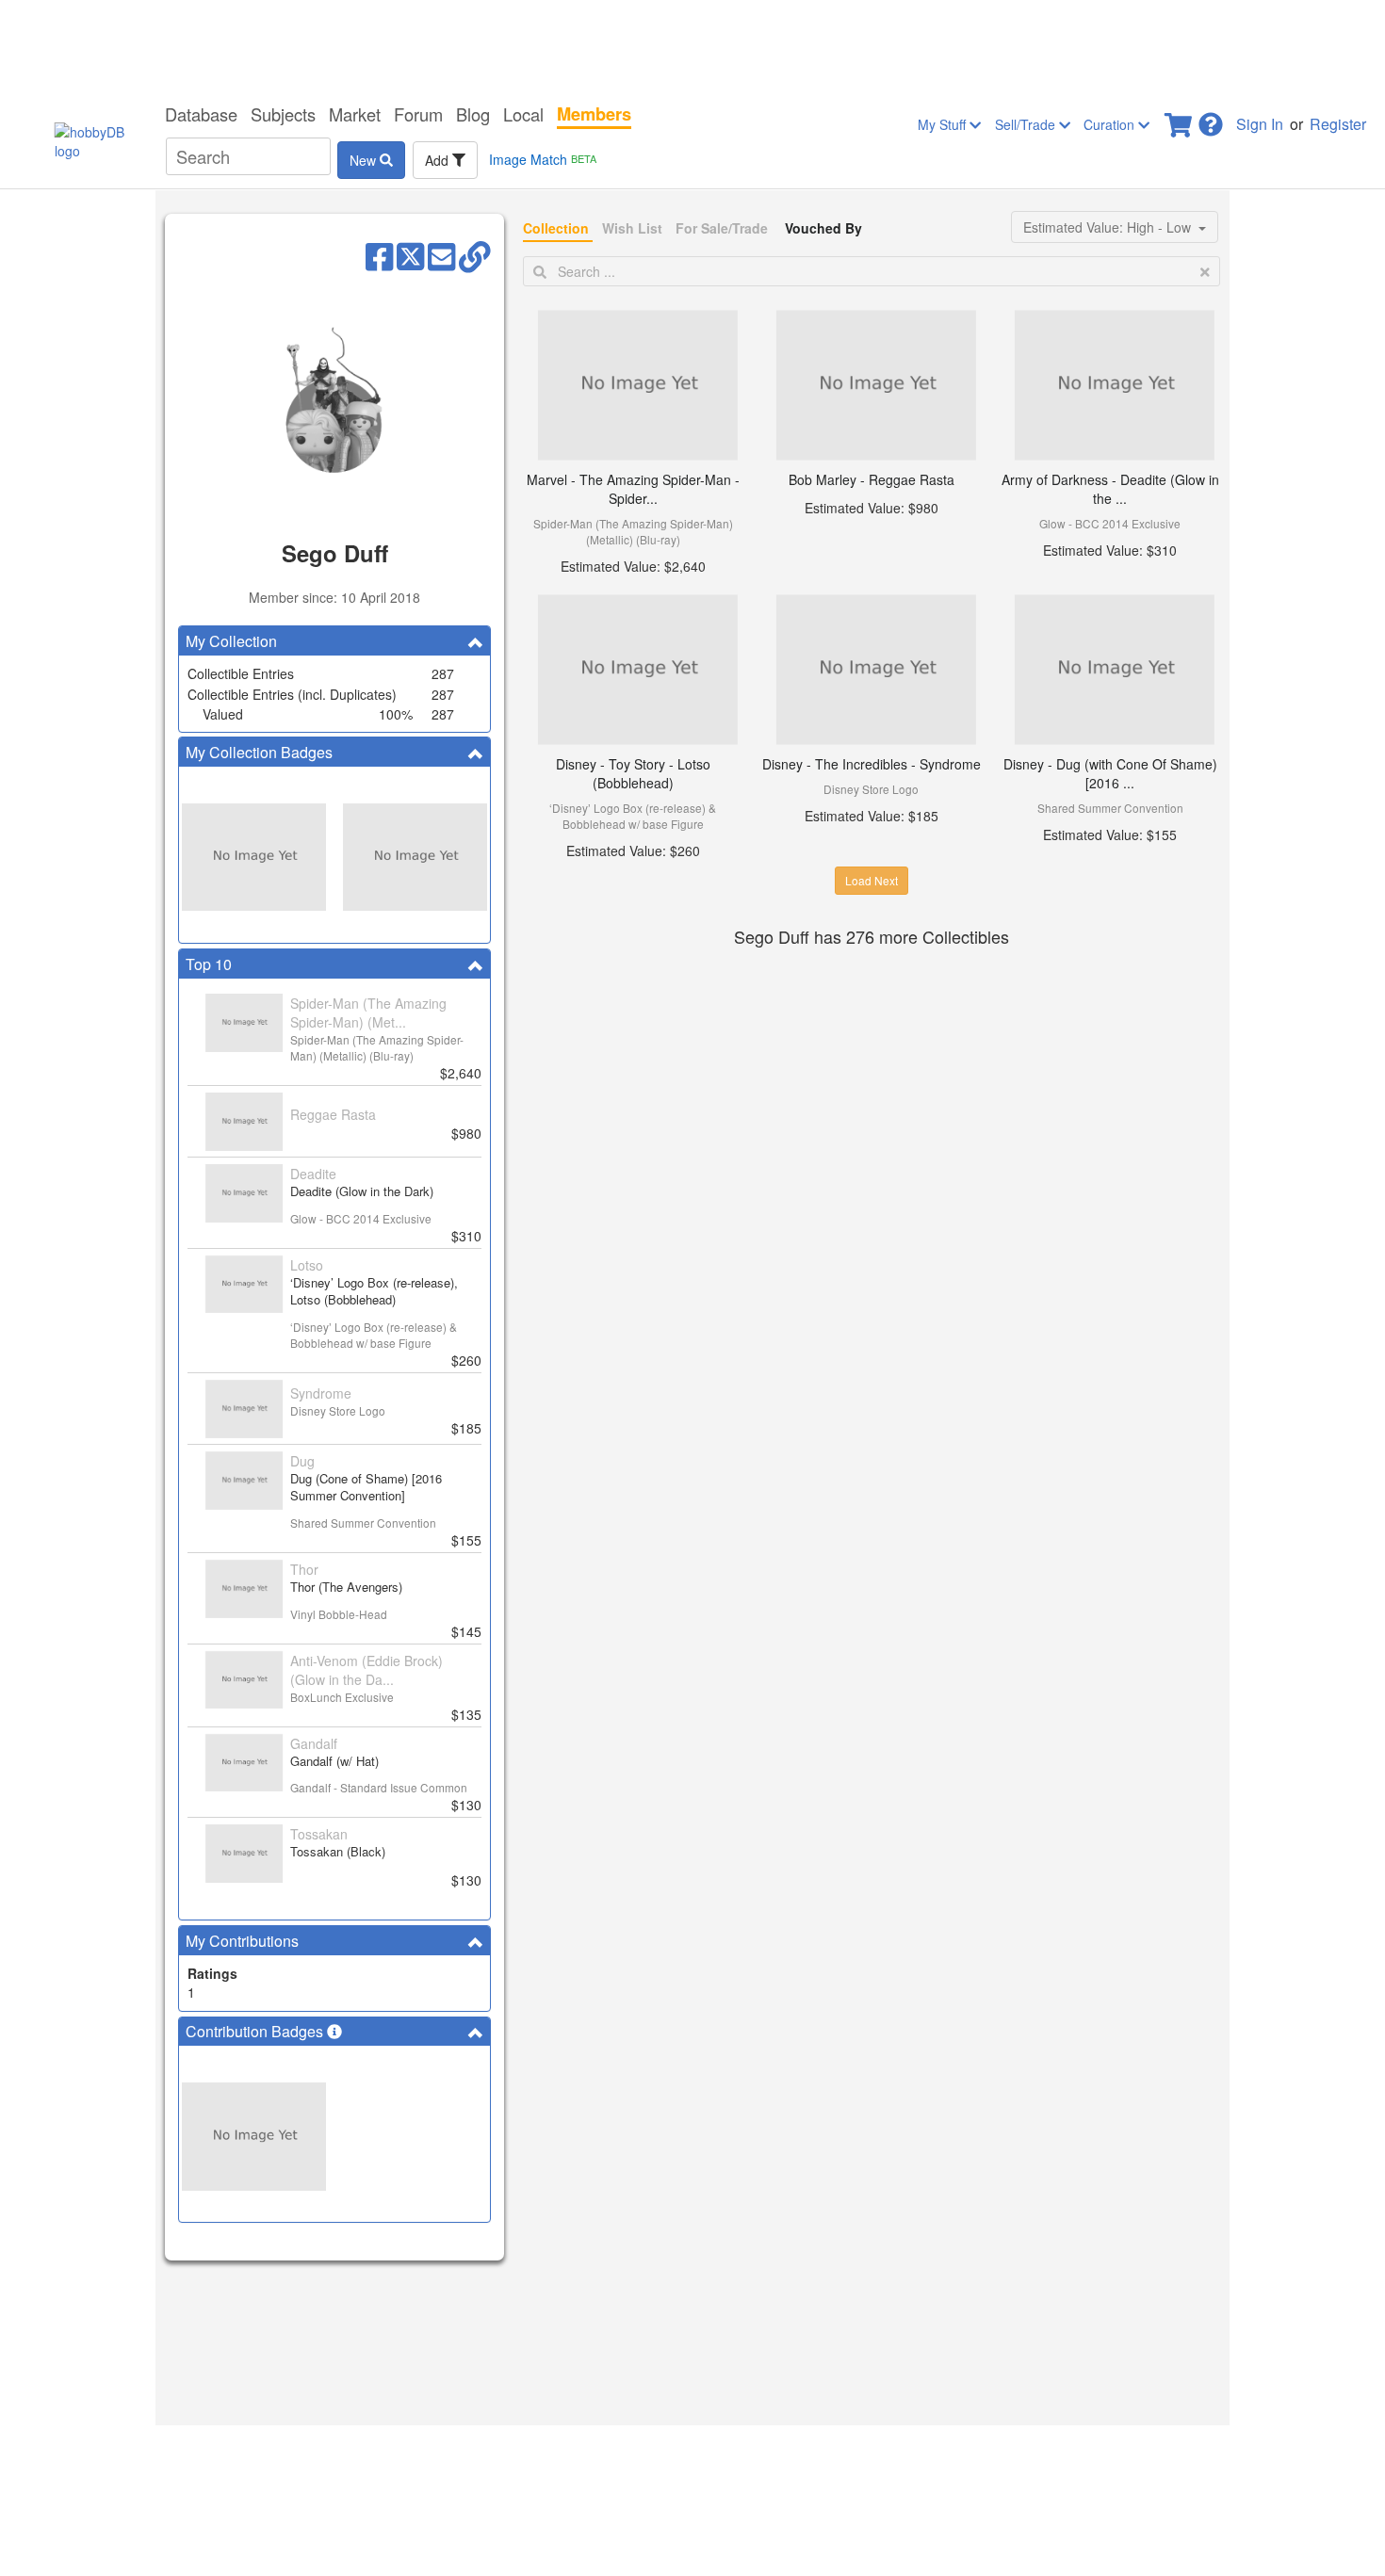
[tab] (334, 641)
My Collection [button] (231, 641)
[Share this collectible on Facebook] (379, 255)
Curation (1111, 124)
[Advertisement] (692, 47)
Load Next (872, 880)
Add (439, 160)
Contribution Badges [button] (256, 2031)
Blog (473, 114)
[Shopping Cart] (1180, 119)
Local (523, 114)
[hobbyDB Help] (1211, 119)
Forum (418, 114)
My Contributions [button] (242, 1941)
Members (594, 114)
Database (201, 114)
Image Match (543, 159)
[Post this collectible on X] (410, 255)
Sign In (1260, 124)
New (365, 160)
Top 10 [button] (209, 964)
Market (355, 114)
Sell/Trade (1027, 124)
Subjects (283, 114)
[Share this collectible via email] (441, 255)
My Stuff (944, 124)
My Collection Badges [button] (259, 752)
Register (1338, 124)
